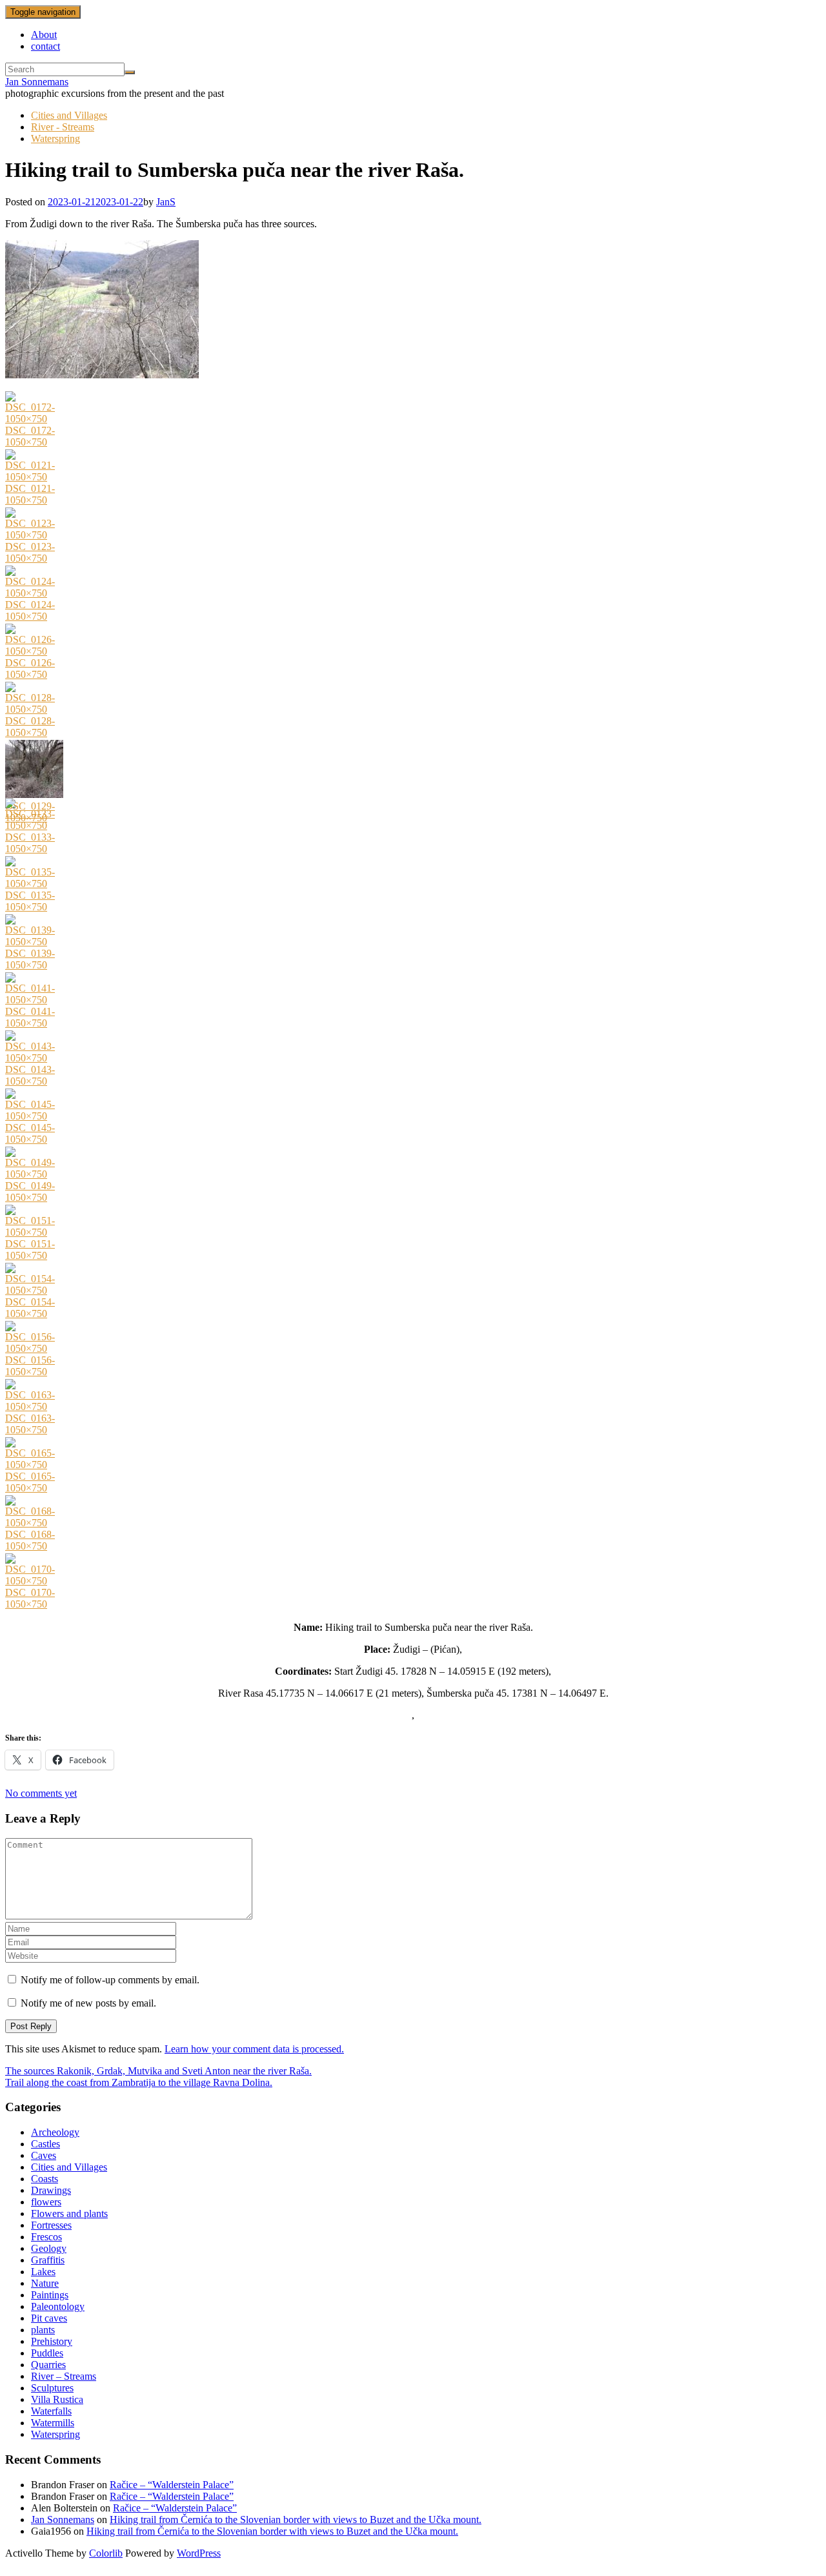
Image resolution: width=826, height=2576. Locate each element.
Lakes (43, 2272)
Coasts (45, 2179)
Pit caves (49, 2318)
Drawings (51, 2190)
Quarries (48, 2365)
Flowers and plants (69, 2213)
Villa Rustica (57, 2399)
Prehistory (52, 2341)
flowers (46, 2202)
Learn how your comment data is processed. (254, 2049)
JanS (166, 202)
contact (45, 46)
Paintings (50, 2295)
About (44, 35)
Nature (45, 2283)
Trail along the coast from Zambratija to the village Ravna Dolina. (139, 2082)
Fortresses (51, 2225)
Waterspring (55, 138)
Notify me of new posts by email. (88, 2003)
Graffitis (48, 2260)
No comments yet (41, 1793)
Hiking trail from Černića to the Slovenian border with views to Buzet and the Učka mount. (296, 2520)
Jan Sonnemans (37, 82)
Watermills (53, 2423)
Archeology (55, 2132)
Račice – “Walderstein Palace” (172, 2485)
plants (43, 2330)
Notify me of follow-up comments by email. (110, 1980)
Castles (45, 2144)
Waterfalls (51, 2411)
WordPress (199, 2553)
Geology (49, 2248)
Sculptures (52, 2388)
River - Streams (63, 127)
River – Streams (64, 2376)
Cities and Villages (69, 115)
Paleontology (58, 2306)
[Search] (130, 72)
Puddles (47, 2353)
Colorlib (106, 2553)
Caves (44, 2155)
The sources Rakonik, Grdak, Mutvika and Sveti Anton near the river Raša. (158, 2071)
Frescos (46, 2237)
